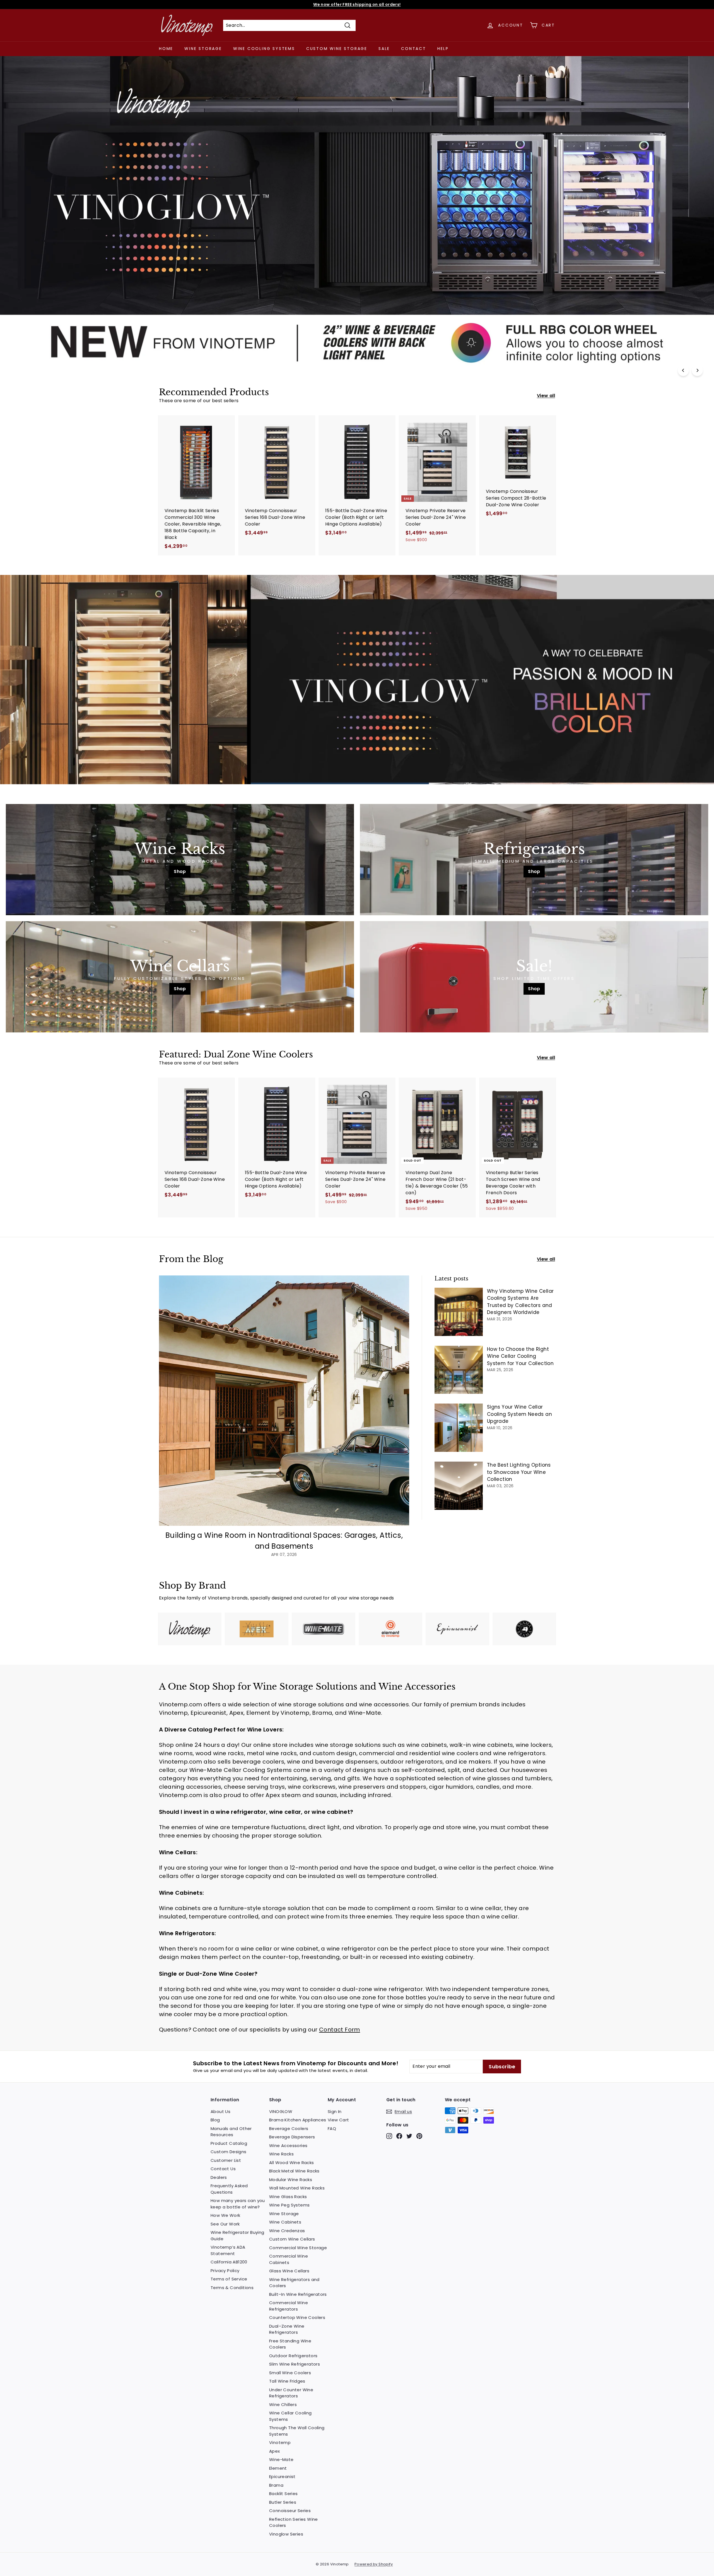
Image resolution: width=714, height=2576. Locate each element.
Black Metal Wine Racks (294, 2171)
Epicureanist (282, 2477)
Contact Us (223, 2169)
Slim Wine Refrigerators (295, 2364)
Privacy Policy (225, 2271)
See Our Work (225, 2224)
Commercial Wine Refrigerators (289, 2306)
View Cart (338, 2120)
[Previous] (683, 370)
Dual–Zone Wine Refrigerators (287, 2329)
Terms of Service (229, 2279)
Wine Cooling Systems (264, 49)
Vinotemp (280, 2442)
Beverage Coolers (289, 2128)
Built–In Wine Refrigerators (298, 2294)
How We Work (225, 2215)
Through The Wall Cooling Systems (297, 2431)
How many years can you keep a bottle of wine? (238, 2204)
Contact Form (340, 2030)
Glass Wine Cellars (289, 2271)
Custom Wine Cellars (292, 2239)
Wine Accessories (288, 2146)
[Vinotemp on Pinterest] (419, 2136)
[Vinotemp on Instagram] (389, 2136)
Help (443, 49)
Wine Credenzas (287, 2231)
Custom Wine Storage (337, 49)
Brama (276, 2485)
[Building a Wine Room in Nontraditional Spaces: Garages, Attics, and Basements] (284, 1401)
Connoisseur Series (290, 2511)
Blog (215, 2120)
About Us (220, 2111)
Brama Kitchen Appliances (298, 2120)
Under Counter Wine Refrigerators (291, 2393)
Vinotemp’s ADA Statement (228, 2250)
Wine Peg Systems (289, 2205)
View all (546, 396)
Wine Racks (281, 2154)
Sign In (335, 2111)
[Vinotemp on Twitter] (409, 2136)
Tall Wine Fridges (287, 2381)
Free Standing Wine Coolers (290, 2344)
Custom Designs (229, 2152)
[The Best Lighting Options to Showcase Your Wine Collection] (459, 1486)
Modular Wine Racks (291, 2180)
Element (278, 2468)
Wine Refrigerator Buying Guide (237, 2236)
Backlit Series (284, 2494)
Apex (275, 2451)
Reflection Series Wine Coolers (294, 2522)
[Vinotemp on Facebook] (399, 2136)
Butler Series (283, 2502)
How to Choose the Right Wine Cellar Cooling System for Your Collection (520, 1356)
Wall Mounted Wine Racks (297, 2188)
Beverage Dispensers (292, 2137)
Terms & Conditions (232, 2288)
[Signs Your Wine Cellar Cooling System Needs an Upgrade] (459, 1428)
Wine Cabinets (285, 2222)
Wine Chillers (283, 2404)
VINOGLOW (281, 2111)
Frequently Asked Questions (229, 2189)
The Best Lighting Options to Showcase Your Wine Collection (519, 1472)
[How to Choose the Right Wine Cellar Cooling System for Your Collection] (459, 1370)
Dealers (219, 2177)
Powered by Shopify (374, 2564)
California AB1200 (229, 2262)
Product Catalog (229, 2143)
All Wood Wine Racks (292, 2163)
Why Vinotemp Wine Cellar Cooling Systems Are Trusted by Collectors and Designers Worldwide (520, 1302)
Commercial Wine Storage (298, 2248)
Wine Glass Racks (288, 2197)
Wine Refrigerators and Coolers (294, 2283)
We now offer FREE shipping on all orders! (357, 4)
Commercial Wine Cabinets (289, 2259)
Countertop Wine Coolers (297, 2317)
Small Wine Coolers (290, 2373)
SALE (384, 49)
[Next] (697, 370)
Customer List (226, 2160)
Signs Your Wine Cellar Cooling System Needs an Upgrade (519, 1414)
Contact (414, 49)
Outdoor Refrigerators (293, 2356)
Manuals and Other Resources (231, 2132)
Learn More (179, 347)
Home (166, 49)
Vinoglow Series (286, 2534)
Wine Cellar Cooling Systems (290, 2416)
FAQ (332, 2128)
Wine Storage (203, 49)
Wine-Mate (281, 2459)
